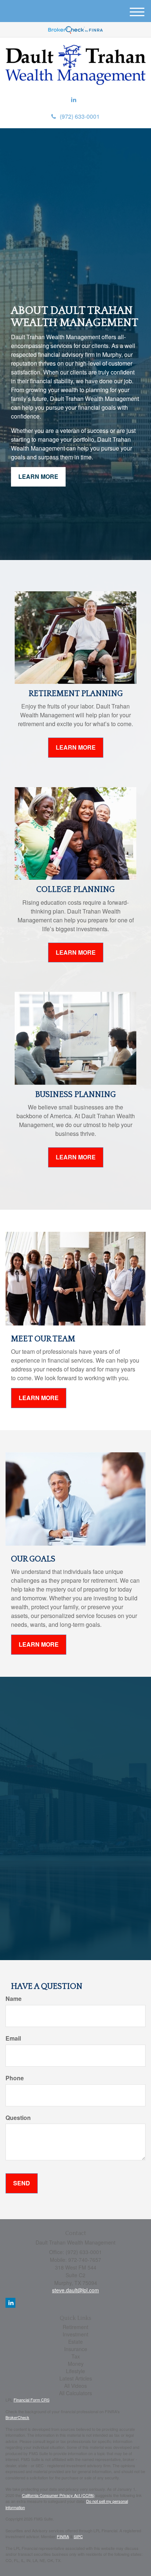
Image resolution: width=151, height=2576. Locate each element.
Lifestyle (75, 2371)
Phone (15, 2078)
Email (13, 2038)
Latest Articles (76, 2378)
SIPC (78, 2536)
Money (76, 2364)
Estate (75, 2342)
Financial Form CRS (32, 2400)
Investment (75, 2334)
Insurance (76, 2349)
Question (18, 2118)
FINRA (63, 2536)
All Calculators (75, 2393)
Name (14, 1999)
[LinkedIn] (74, 100)
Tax (76, 2356)
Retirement (75, 2327)
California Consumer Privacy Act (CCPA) (58, 2495)
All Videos (75, 2386)
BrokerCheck (17, 2417)
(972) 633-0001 (80, 116)
